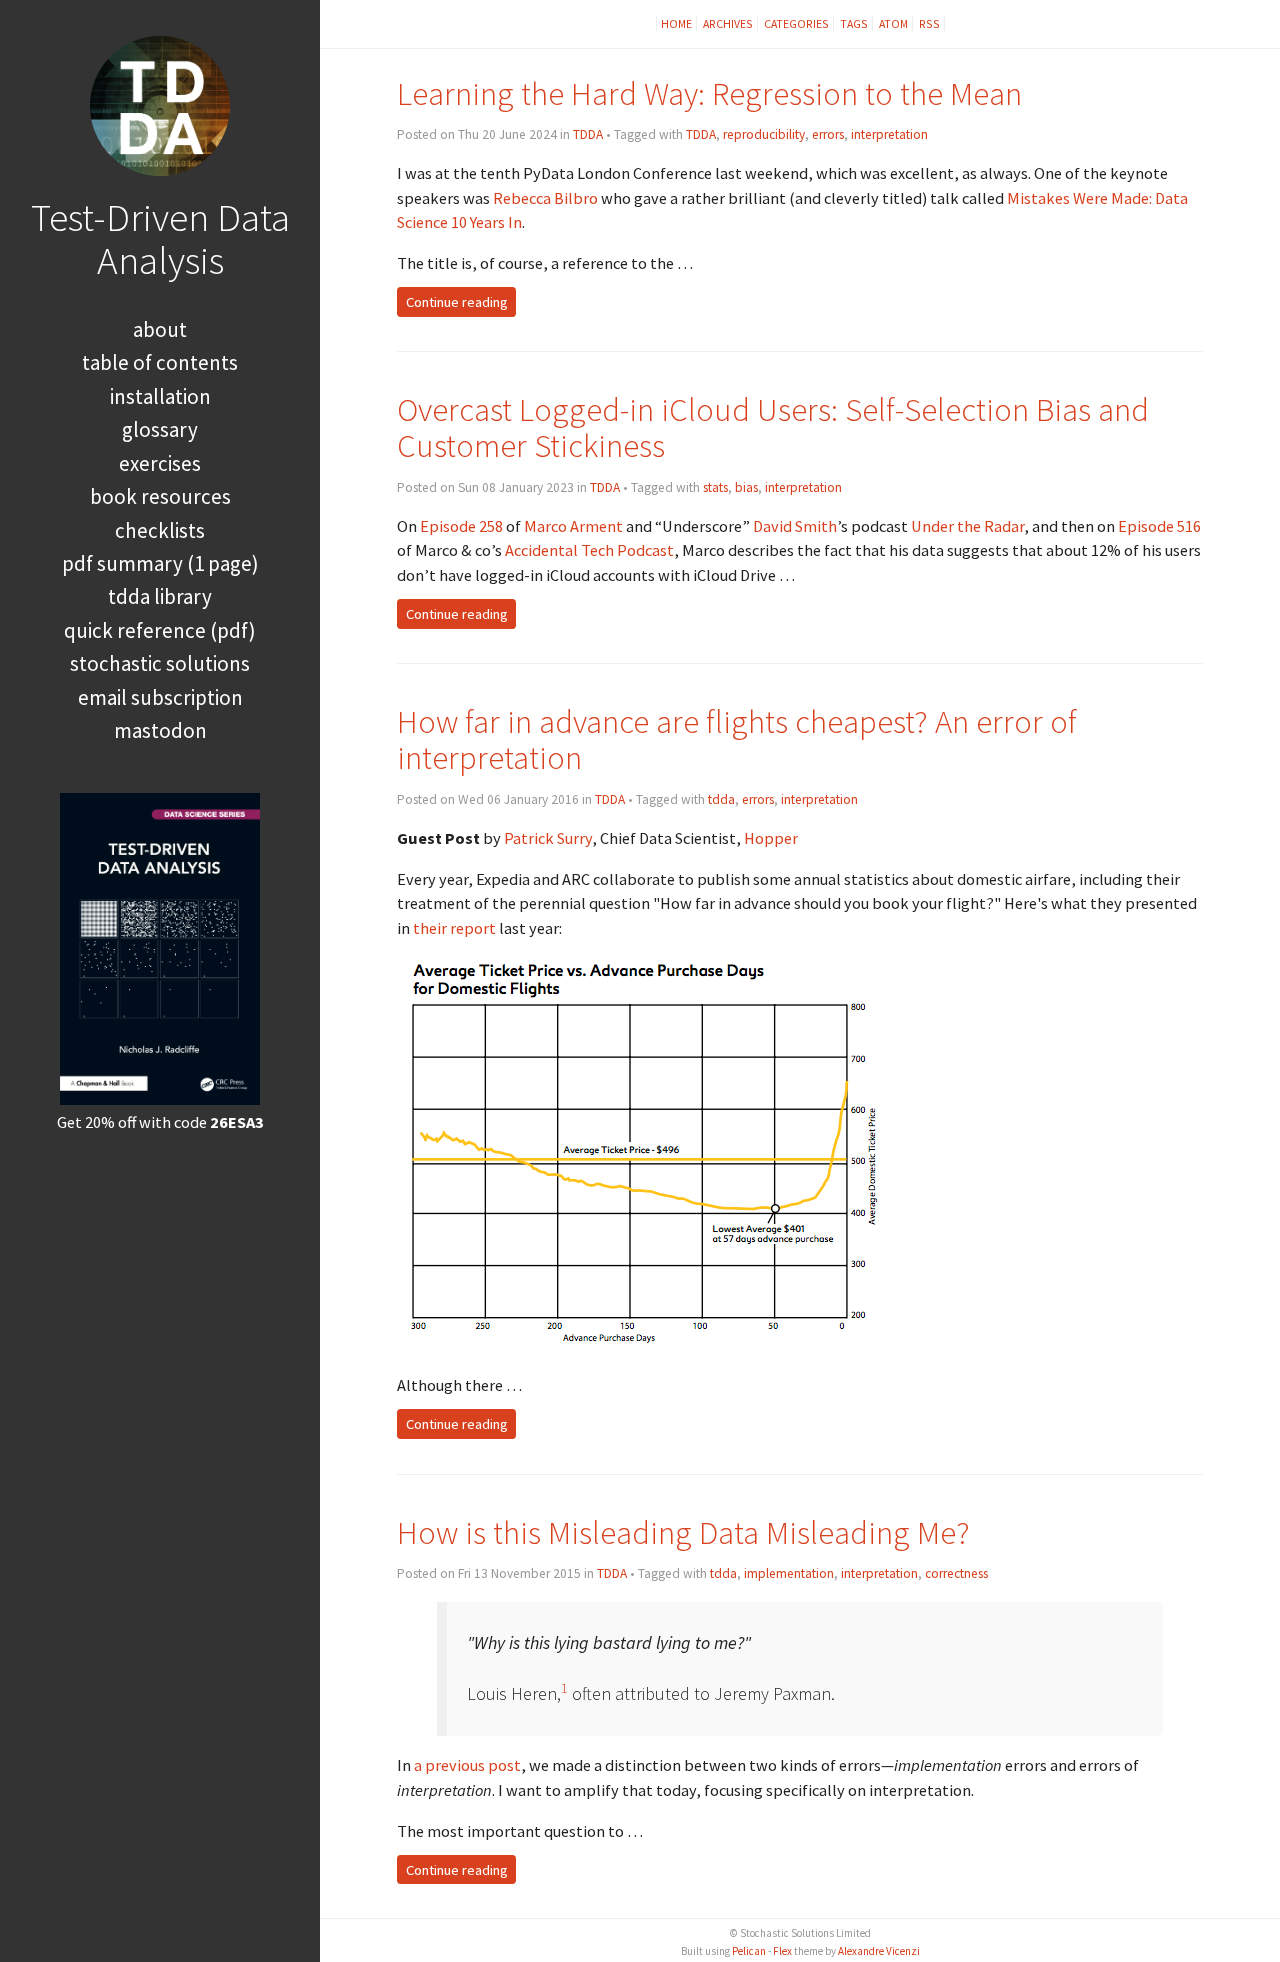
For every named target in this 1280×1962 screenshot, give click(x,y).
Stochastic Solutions (160, 663)
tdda (721, 799)
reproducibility (764, 134)
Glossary (160, 429)
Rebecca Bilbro (545, 198)
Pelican (749, 1951)
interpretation (889, 134)
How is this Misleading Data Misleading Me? (683, 1532)
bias (746, 487)
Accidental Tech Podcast (589, 550)
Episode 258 (461, 526)
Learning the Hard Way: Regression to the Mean (709, 93)
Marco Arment (573, 526)
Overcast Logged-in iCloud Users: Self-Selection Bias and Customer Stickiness (773, 427)
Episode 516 (1159, 526)
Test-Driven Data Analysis (160, 238)
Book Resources (160, 496)
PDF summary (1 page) (160, 563)
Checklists (160, 530)
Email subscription (160, 697)
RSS (929, 23)
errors (828, 134)
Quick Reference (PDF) (160, 630)
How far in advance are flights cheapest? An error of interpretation (737, 739)
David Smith (795, 526)
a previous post (467, 1765)
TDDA (588, 134)
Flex (782, 1951)
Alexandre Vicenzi (879, 1951)
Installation (160, 396)
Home (676, 23)
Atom (893, 23)
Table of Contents (160, 362)
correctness (956, 1573)
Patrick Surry (548, 838)
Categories (796, 23)
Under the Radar (967, 526)
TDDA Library (160, 596)
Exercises (160, 463)
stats (715, 487)
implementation (789, 1573)
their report (454, 928)
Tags (854, 23)
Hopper (771, 838)
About (160, 329)
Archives (728, 23)
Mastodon (160, 730)
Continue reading (457, 302)
